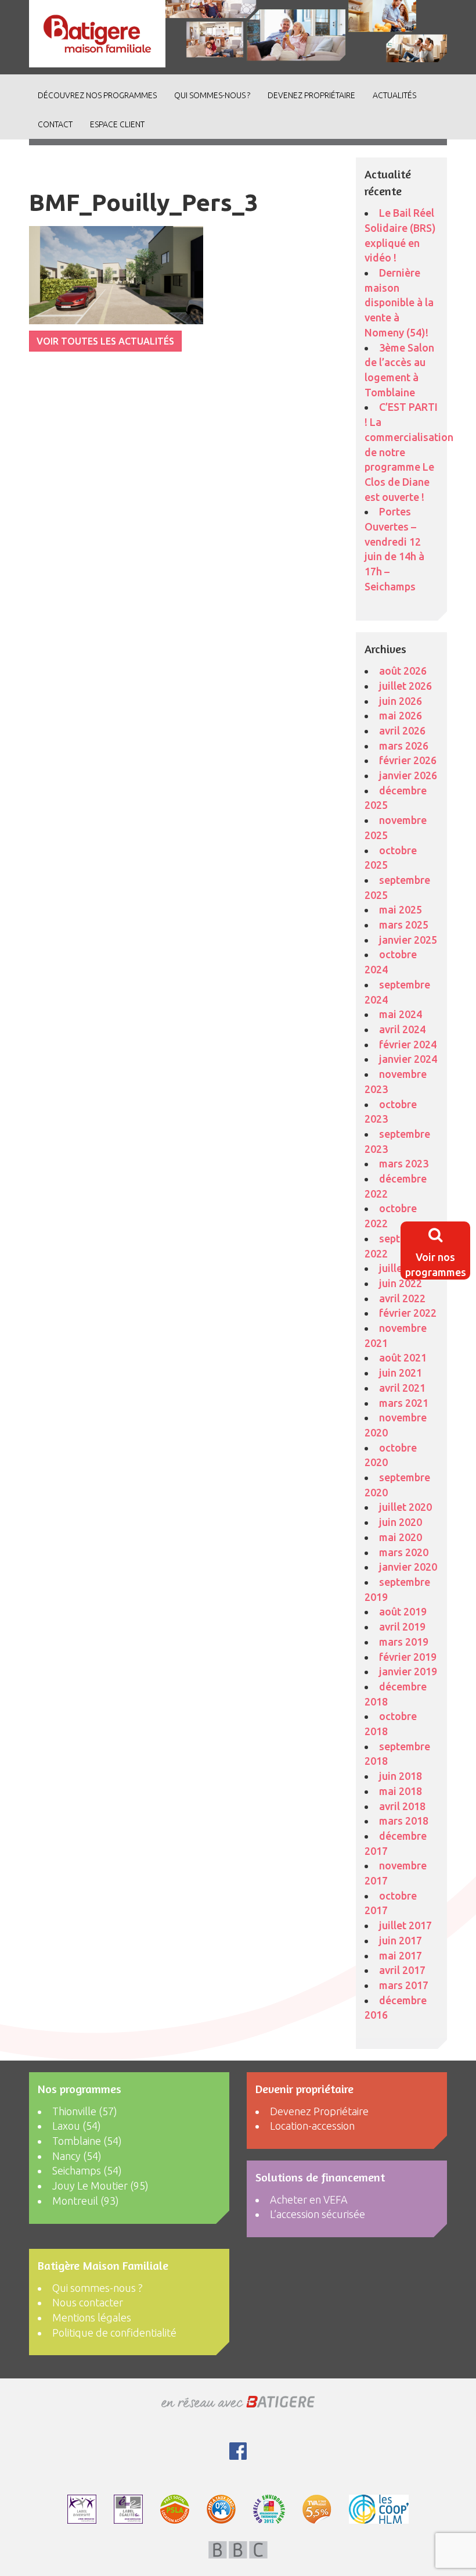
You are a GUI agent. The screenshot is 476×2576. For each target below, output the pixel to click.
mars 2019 (404, 1642)
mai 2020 (401, 1537)
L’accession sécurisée (318, 2214)
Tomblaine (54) (87, 2141)
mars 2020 (404, 1552)
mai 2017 (401, 1955)
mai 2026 (401, 715)
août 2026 (403, 671)
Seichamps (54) (87, 2170)
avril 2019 (402, 1626)
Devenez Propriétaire (311, 95)
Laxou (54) (77, 2126)
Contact (55, 124)
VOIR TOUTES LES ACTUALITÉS (105, 341)
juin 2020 (401, 1522)
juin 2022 (401, 1283)
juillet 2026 (405, 686)
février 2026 (408, 760)
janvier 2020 (408, 1567)
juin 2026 (401, 701)
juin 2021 (401, 1373)
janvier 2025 (408, 940)
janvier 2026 (408, 775)
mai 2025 (401, 909)
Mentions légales (92, 2317)
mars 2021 (404, 1403)
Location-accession (312, 2126)
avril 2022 (402, 1298)
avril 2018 (402, 1806)
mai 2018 (401, 1791)
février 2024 (408, 1044)
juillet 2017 (405, 1925)
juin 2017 (401, 1940)
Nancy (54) (77, 2156)
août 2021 (403, 1357)
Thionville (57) (85, 2111)
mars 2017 (404, 1985)
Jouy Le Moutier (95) (100, 2186)
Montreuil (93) (86, 2201)
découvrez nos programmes (97, 95)
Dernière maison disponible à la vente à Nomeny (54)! (399, 302)
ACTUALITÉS (394, 95)
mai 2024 (401, 1014)
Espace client (117, 124)
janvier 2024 (408, 1059)
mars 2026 (404, 746)
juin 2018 (401, 1776)
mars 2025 (404, 925)
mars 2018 (404, 1821)
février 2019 (408, 1657)
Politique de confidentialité (114, 2333)
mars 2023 (404, 1163)
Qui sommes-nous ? (212, 95)
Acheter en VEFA (309, 2199)
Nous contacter (88, 2302)
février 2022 (408, 1313)
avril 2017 (402, 1970)
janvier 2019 (408, 1671)
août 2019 (403, 1611)
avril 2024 (402, 1029)
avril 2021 (402, 1388)
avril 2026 (402, 730)
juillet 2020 (405, 1507)
